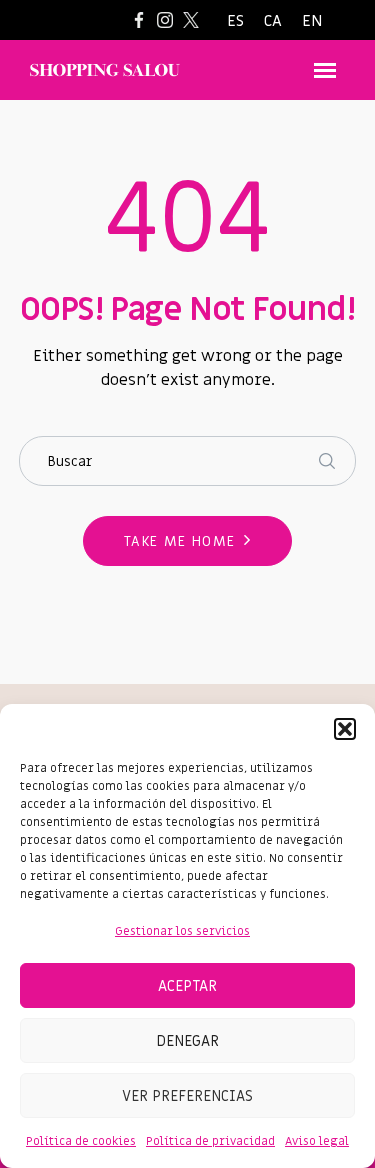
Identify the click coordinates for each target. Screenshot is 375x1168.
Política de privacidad (210, 1141)
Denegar (187, 1041)
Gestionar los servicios (182, 931)
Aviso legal (317, 1141)
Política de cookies (81, 1141)
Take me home (180, 541)
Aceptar (187, 986)
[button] (345, 729)
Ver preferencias (187, 1096)
